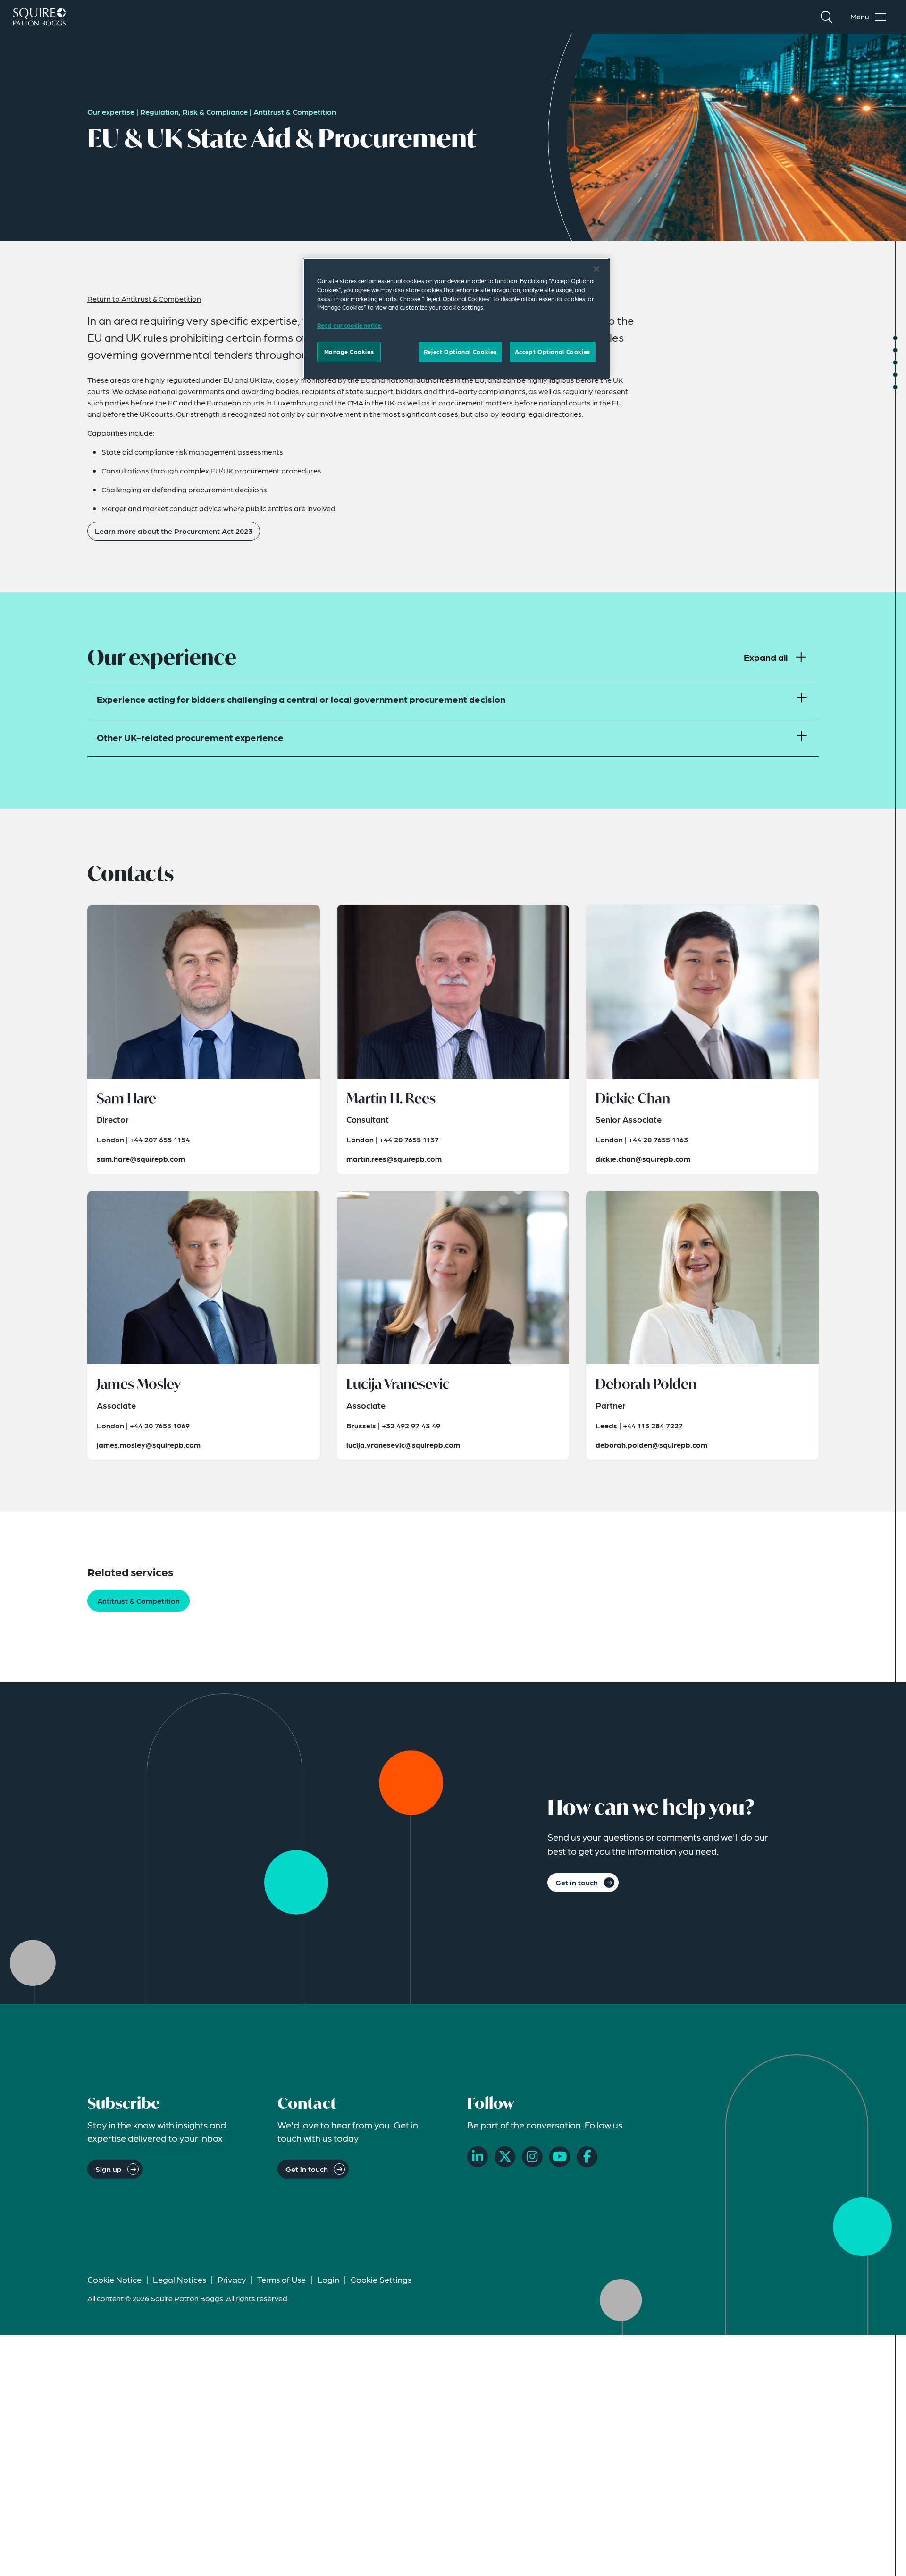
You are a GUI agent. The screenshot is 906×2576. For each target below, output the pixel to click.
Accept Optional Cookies (553, 351)
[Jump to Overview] (895, 338)
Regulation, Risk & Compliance (194, 112)
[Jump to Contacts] (895, 363)
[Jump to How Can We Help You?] (895, 387)
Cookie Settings (381, 2279)
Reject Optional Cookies (460, 351)
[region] (456, 318)
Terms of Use (281, 2279)
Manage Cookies (349, 351)
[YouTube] (560, 2157)
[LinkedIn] (478, 2157)
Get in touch (577, 1882)
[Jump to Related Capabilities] (895, 375)
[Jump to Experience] (895, 350)
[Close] (596, 269)
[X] (505, 2157)
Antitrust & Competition (295, 112)
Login (328, 2279)
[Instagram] (532, 2157)
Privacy (232, 2279)
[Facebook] (587, 2157)
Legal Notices (180, 2279)
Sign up (109, 2169)
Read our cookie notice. (350, 325)
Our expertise (111, 112)
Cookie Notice (114, 2279)
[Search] (826, 17)
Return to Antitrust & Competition (144, 299)
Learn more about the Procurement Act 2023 (174, 531)
